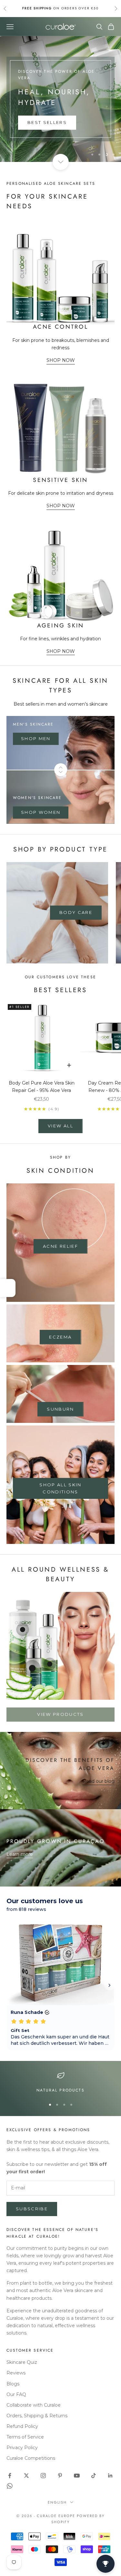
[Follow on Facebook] (10, 2476)
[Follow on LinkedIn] (110, 2476)
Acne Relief (60, 1246)
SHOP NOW (61, 360)
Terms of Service (25, 2437)
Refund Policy (22, 2426)
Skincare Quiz (22, 2362)
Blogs (13, 2384)
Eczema (60, 1337)
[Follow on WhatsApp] (10, 2486)
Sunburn (60, 1409)
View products (60, 1714)
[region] (60, 99)
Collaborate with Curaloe (34, 2405)
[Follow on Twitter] (26, 2476)
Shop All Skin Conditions (60, 1488)
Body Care (76, 912)
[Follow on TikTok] (94, 2476)
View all (60, 1126)
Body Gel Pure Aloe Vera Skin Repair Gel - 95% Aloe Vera (42, 1087)
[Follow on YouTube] (77, 2476)
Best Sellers (47, 122)
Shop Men (36, 738)
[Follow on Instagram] (43, 2476)
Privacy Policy (22, 2448)
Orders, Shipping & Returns (37, 2416)
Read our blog (99, 1781)
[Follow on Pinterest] (60, 2476)
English (57, 2502)
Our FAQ (16, 2394)
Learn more (20, 1854)
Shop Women (41, 812)
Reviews (16, 2373)
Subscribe (32, 2209)
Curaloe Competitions (31, 2458)
